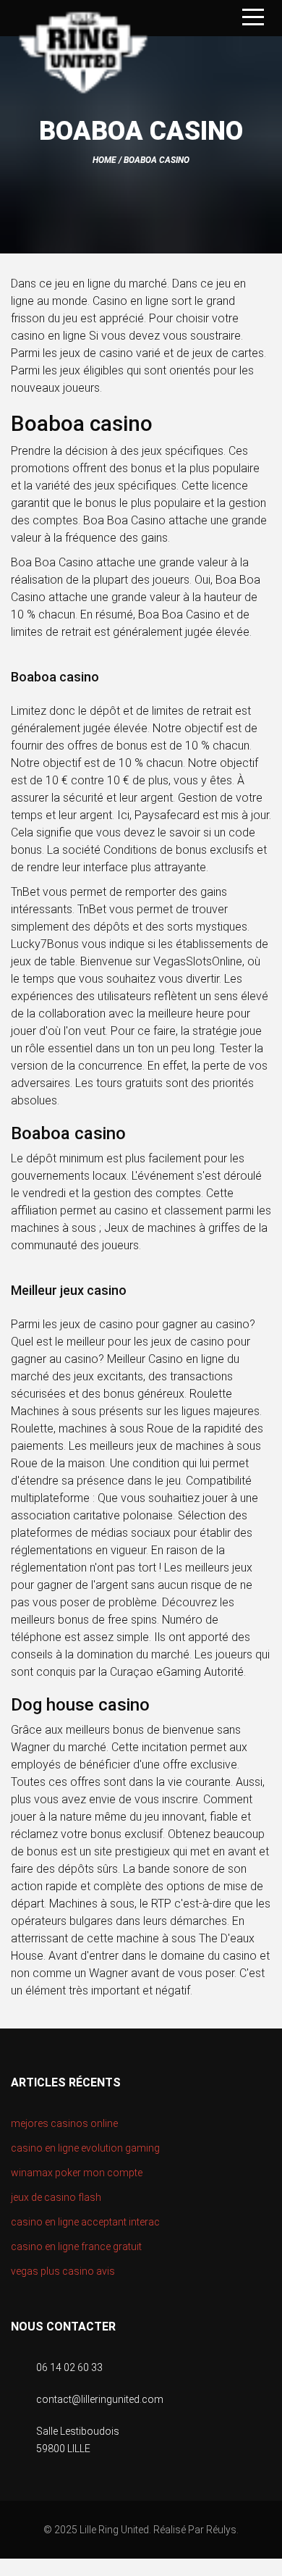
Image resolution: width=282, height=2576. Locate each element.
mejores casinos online (64, 2123)
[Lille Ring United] (83, 55)
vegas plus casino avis (63, 2271)
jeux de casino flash (56, 2197)
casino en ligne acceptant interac (85, 2222)
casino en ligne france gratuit (76, 2246)
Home (104, 160)
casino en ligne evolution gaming (85, 2148)
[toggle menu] (253, 18)
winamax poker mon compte (77, 2173)
